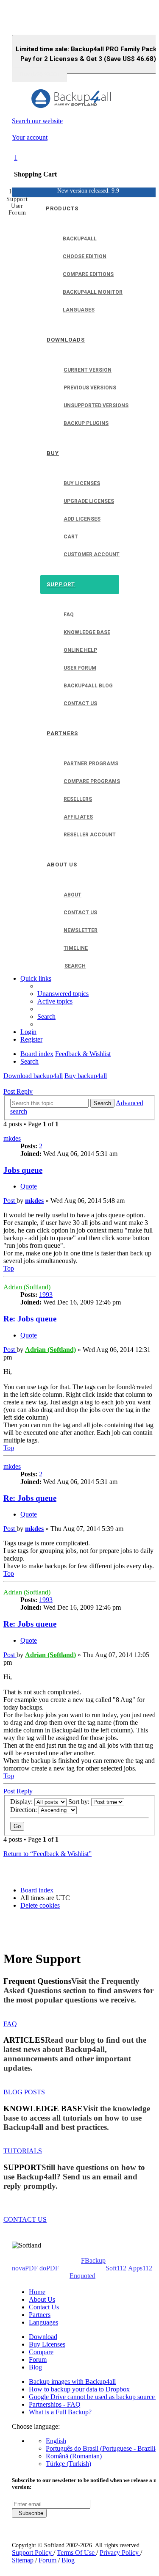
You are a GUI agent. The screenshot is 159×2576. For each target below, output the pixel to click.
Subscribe (29, 2513)
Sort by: (80, 1802)
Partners (40, 2315)
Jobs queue (23, 1170)
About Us (42, 2299)
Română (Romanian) (74, 2456)
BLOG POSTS (24, 2092)
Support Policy (33, 2553)
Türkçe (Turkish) (68, 2464)
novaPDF (25, 2268)
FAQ (10, 2024)
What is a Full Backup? (60, 2412)
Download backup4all (33, 1076)
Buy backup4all (86, 1076)
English (56, 2441)
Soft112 (116, 2268)
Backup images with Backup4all (72, 2382)
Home (37, 2292)
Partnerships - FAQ (55, 2404)
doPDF (49, 2268)
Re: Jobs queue (30, 1319)
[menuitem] (63, 994)
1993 (46, 1295)
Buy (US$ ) (39, 74)
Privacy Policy (120, 2553)
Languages (43, 2322)
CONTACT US (25, 2219)
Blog (35, 2367)
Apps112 (140, 2268)
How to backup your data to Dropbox (79, 2389)
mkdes (12, 1138)
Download (43, 2337)
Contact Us (44, 2307)
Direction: (24, 1810)
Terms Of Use (77, 2553)
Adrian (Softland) (27, 1287)
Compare (41, 2352)
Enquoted (82, 2276)
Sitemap (24, 2560)
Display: (22, 1802)
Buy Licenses (47, 2344)
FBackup (93, 2260)
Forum (38, 2359)
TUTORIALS (23, 2151)
